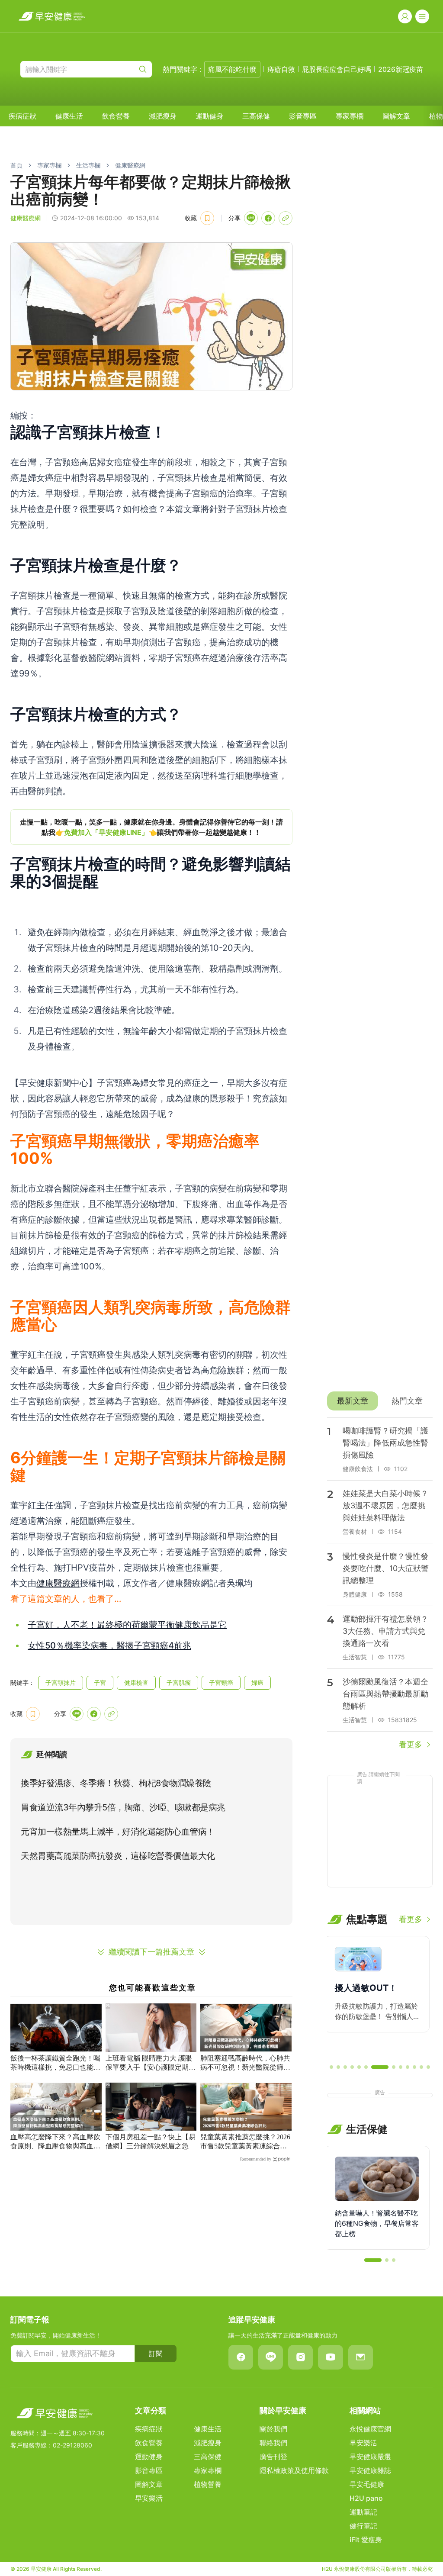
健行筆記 (363, 2526)
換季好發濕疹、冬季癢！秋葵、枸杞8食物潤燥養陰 (116, 1783)
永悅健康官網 (370, 2429)
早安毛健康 (367, 2484)
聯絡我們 (273, 2443)
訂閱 (156, 2354)
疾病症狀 (22, 116)
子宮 (100, 1682)
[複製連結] (286, 218)
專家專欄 (350, 116)
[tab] (353, 1401)
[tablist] (380, 1401)
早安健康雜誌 (370, 2470)
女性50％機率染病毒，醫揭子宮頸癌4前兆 (109, 1645)
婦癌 (257, 1682)
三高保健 (256, 116)
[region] (151, 827)
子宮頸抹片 (61, 1682)
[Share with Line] (251, 218)
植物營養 (208, 2484)
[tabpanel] (380, 1584)
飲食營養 (116, 116)
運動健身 (209, 116)
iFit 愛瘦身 (366, 2540)
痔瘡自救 (281, 69)
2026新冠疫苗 (401, 69)
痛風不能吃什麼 (232, 69)
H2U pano (366, 2498)
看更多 (411, 1744)
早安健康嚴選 (370, 2457)
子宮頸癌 (221, 1682)
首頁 (16, 165)
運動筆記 (363, 2512)
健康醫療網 (130, 165)
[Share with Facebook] (268, 218)
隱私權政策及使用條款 (294, 2470)
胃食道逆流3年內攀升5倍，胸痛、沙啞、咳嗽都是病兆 (123, 1807)
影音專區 (303, 116)
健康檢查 (136, 1682)
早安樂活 (149, 2498)
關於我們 (273, 2429)
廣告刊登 (273, 2457)
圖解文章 (396, 116)
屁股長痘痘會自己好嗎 (337, 69)
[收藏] (207, 218)
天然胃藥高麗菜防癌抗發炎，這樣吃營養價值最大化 (118, 1856)
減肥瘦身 (163, 116)
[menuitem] (22, 116)
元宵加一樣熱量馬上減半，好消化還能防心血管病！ (118, 1832)
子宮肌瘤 (179, 1682)
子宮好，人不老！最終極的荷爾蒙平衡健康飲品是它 (127, 1625)
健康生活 (69, 116)
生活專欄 (88, 165)
